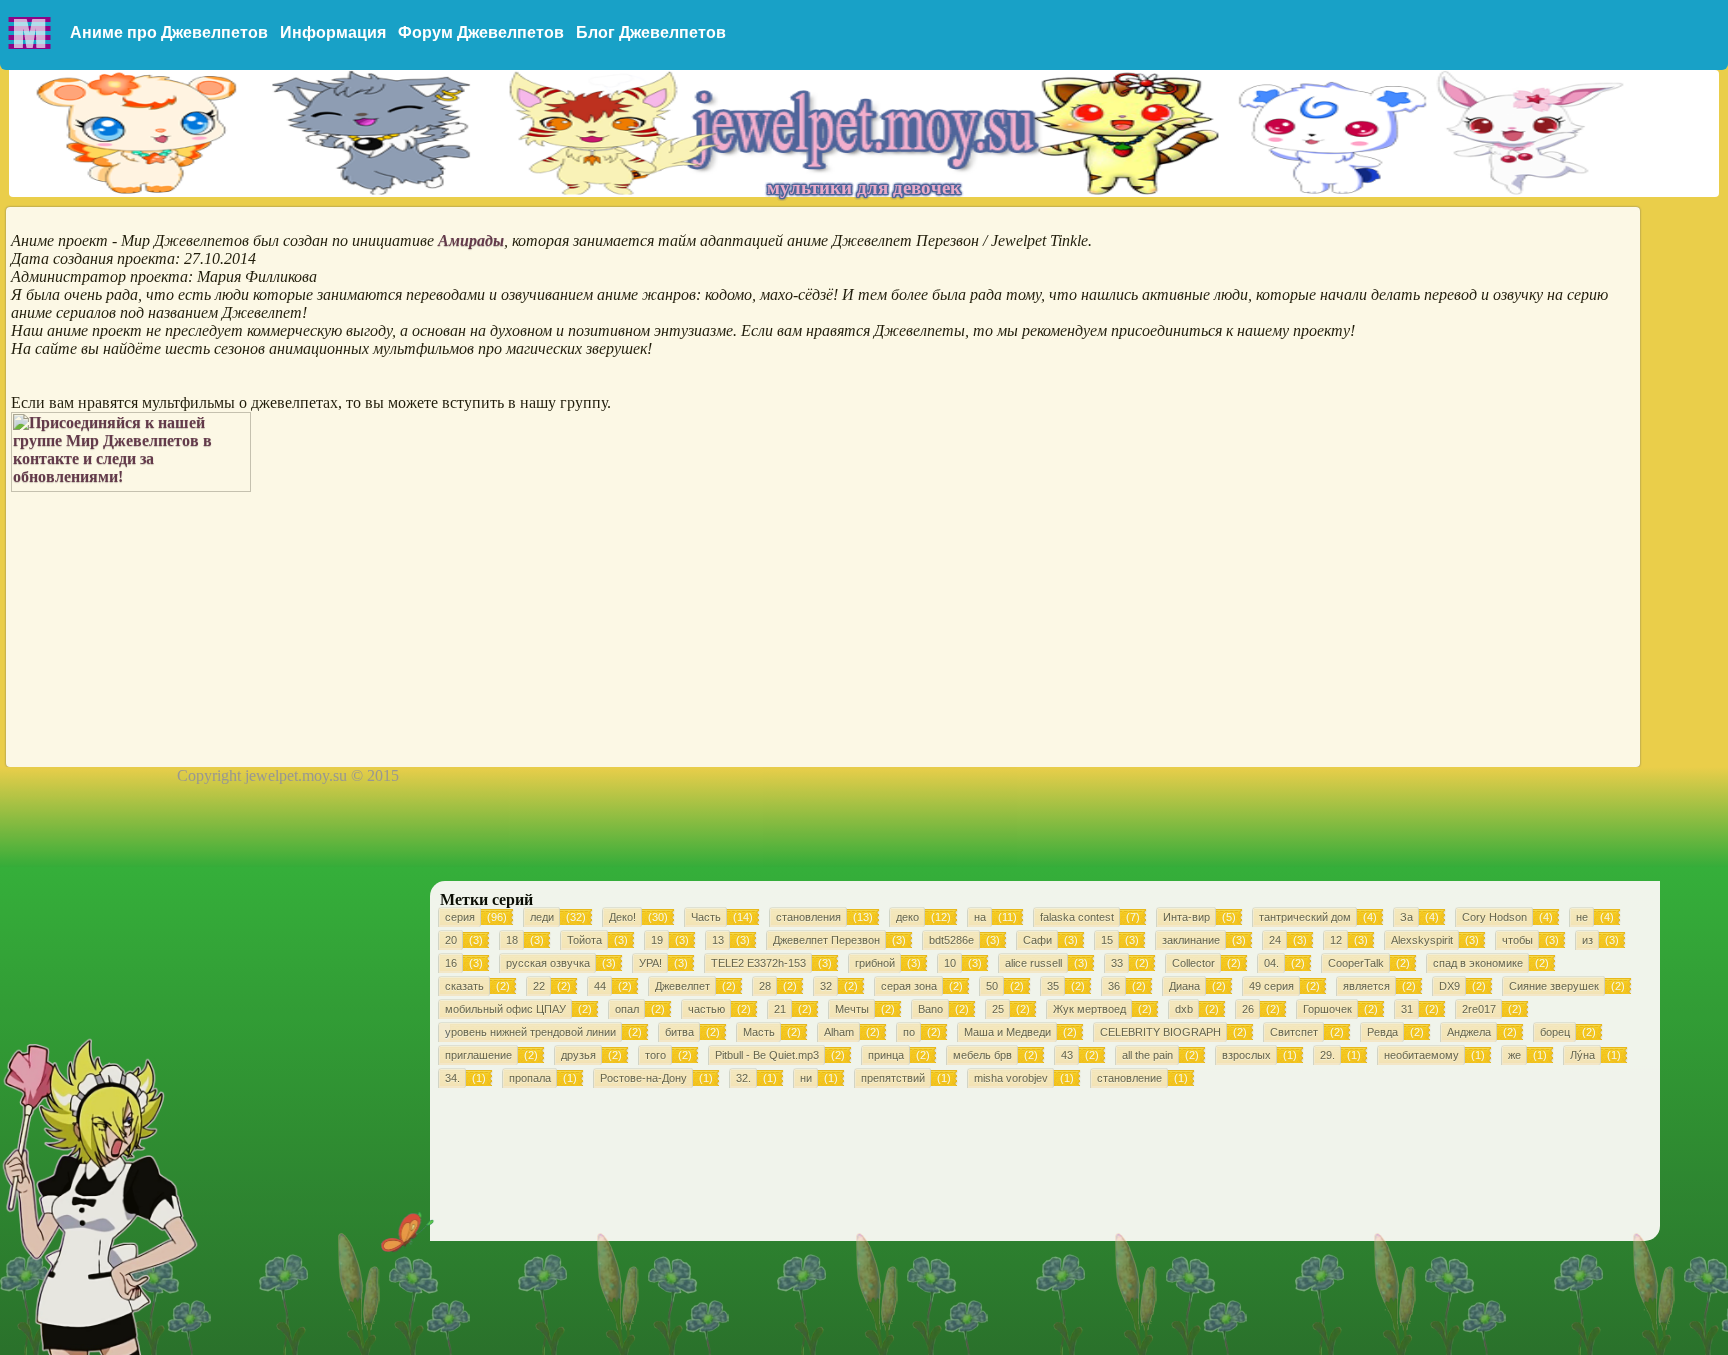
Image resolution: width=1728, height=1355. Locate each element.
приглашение (478, 1055)
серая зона (909, 986)
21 (780, 1009)
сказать (464, 986)
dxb (1184, 1009)
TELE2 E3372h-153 (758, 963)
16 (451, 963)
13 (718, 940)
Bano (930, 1009)
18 (512, 940)
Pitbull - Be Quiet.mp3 (767, 1055)
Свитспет (1294, 1032)
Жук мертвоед (1089, 1009)
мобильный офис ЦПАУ (505, 1009)
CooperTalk (1356, 963)
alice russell (1033, 963)
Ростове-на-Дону (643, 1078)
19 (657, 940)
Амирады (471, 240)
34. (452, 1078)
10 (950, 963)
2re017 (1479, 1009)
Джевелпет (682, 986)
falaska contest (1077, 917)
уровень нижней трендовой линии (530, 1032)
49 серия (1271, 986)
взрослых (1246, 1055)
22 (539, 986)
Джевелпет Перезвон (826, 940)
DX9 (1449, 986)
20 (451, 940)
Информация (333, 32)
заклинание (1191, 940)
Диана (1184, 986)
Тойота (584, 940)
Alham (839, 1032)
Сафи (1037, 940)
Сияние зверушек (1554, 986)
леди (542, 917)
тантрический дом (1305, 917)
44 (600, 986)
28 (765, 986)
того (655, 1055)
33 (1117, 963)
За (1406, 917)
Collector (1193, 963)
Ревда (1382, 1032)
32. (743, 1078)
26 (1248, 1009)
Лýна (1582, 1055)
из (1587, 940)
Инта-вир (1186, 917)
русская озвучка (548, 963)
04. (1271, 963)
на (980, 917)
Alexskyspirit (1422, 940)
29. (1327, 1055)
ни (806, 1078)
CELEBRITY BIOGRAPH (1160, 1032)
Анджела (1469, 1032)
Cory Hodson (1494, 917)
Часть (706, 917)
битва (679, 1032)
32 (826, 986)
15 (1107, 940)
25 (998, 1009)
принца (886, 1055)
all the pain (1147, 1055)
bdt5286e (951, 940)
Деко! (622, 917)
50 (992, 986)
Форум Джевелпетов (481, 32)
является (1366, 986)
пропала (530, 1078)
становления (808, 917)
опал (627, 1009)
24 (1275, 940)
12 (1336, 940)
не (1582, 917)
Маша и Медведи (1007, 1032)
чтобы (1517, 940)
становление (1129, 1078)
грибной (875, 963)
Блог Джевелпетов (651, 32)
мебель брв (982, 1055)
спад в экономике (1478, 963)
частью (706, 1009)
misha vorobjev (1011, 1078)
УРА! (650, 963)
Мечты (852, 1009)
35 (1053, 986)
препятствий (893, 1078)
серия (460, 917)
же (1514, 1055)
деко (907, 917)
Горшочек (1327, 1009)
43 (1067, 1055)
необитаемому (1421, 1055)
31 (1407, 1009)
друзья (578, 1055)
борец (1555, 1032)
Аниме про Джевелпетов (169, 32)
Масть (759, 1032)
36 (1114, 986)
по (909, 1032)
